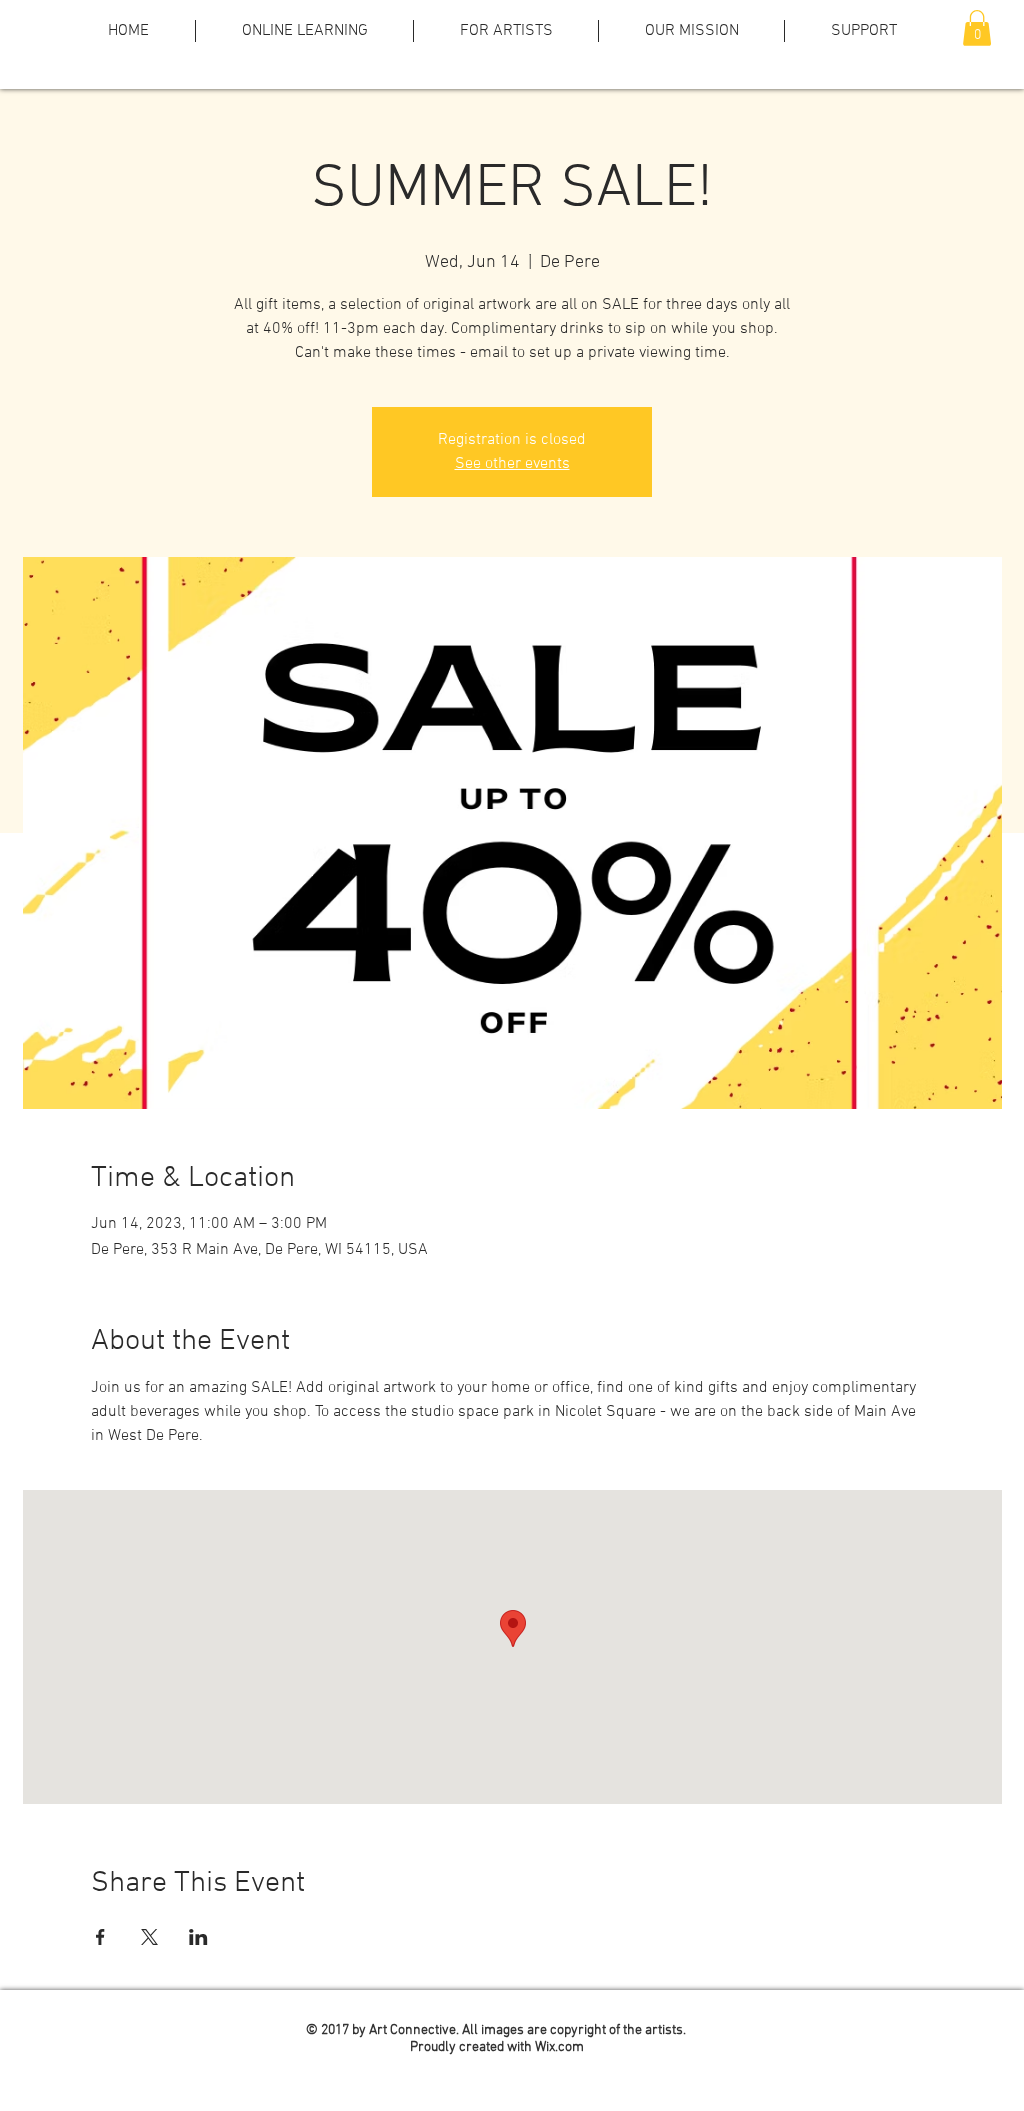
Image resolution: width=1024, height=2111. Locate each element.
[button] (977, 28)
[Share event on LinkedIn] (198, 1937)
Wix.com (559, 2047)
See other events (512, 464)
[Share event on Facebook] (100, 1937)
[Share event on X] (149, 1937)
